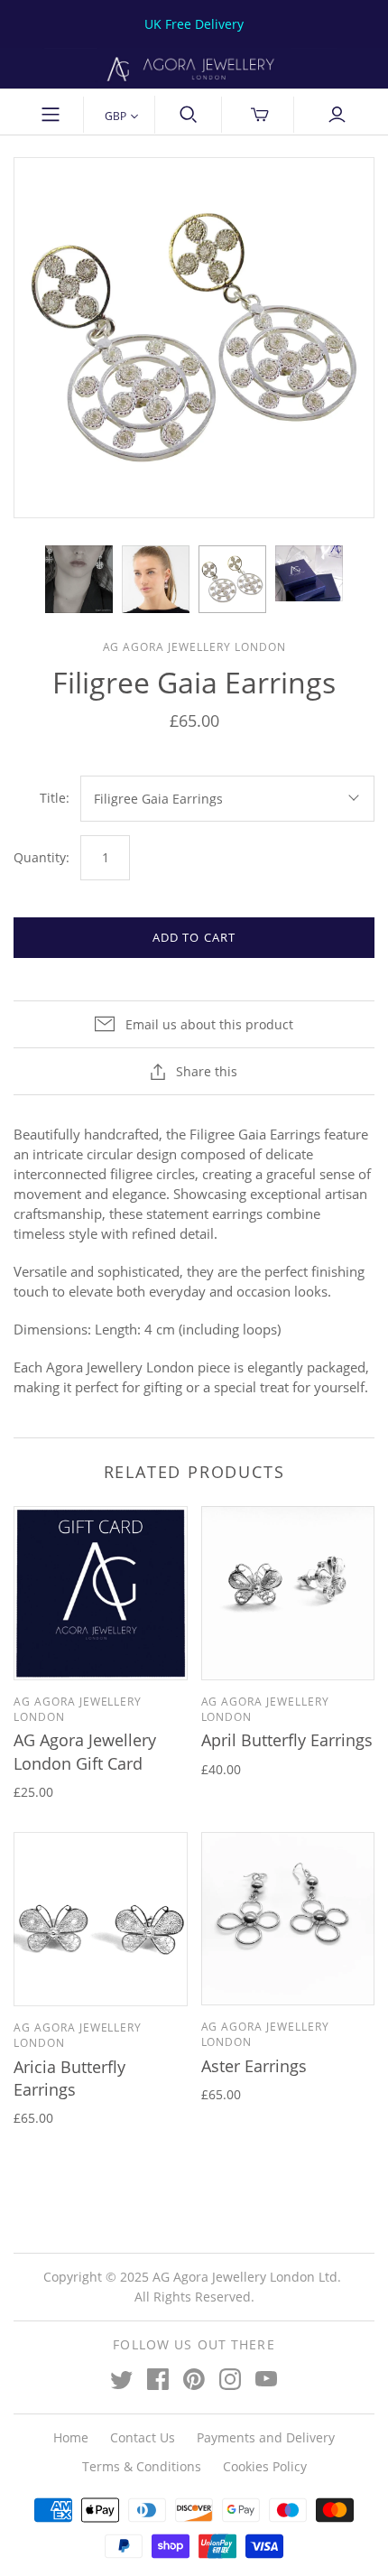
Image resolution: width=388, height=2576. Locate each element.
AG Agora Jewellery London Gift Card (85, 1751)
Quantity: (42, 857)
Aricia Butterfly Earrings (69, 2078)
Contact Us (143, 2437)
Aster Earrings (254, 2066)
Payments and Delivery (266, 2437)
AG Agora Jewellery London (78, 1709)
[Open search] (189, 115)
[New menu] (51, 115)
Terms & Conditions (142, 2466)
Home (71, 2437)
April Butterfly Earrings (287, 1740)
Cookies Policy (265, 2466)
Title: (55, 798)
